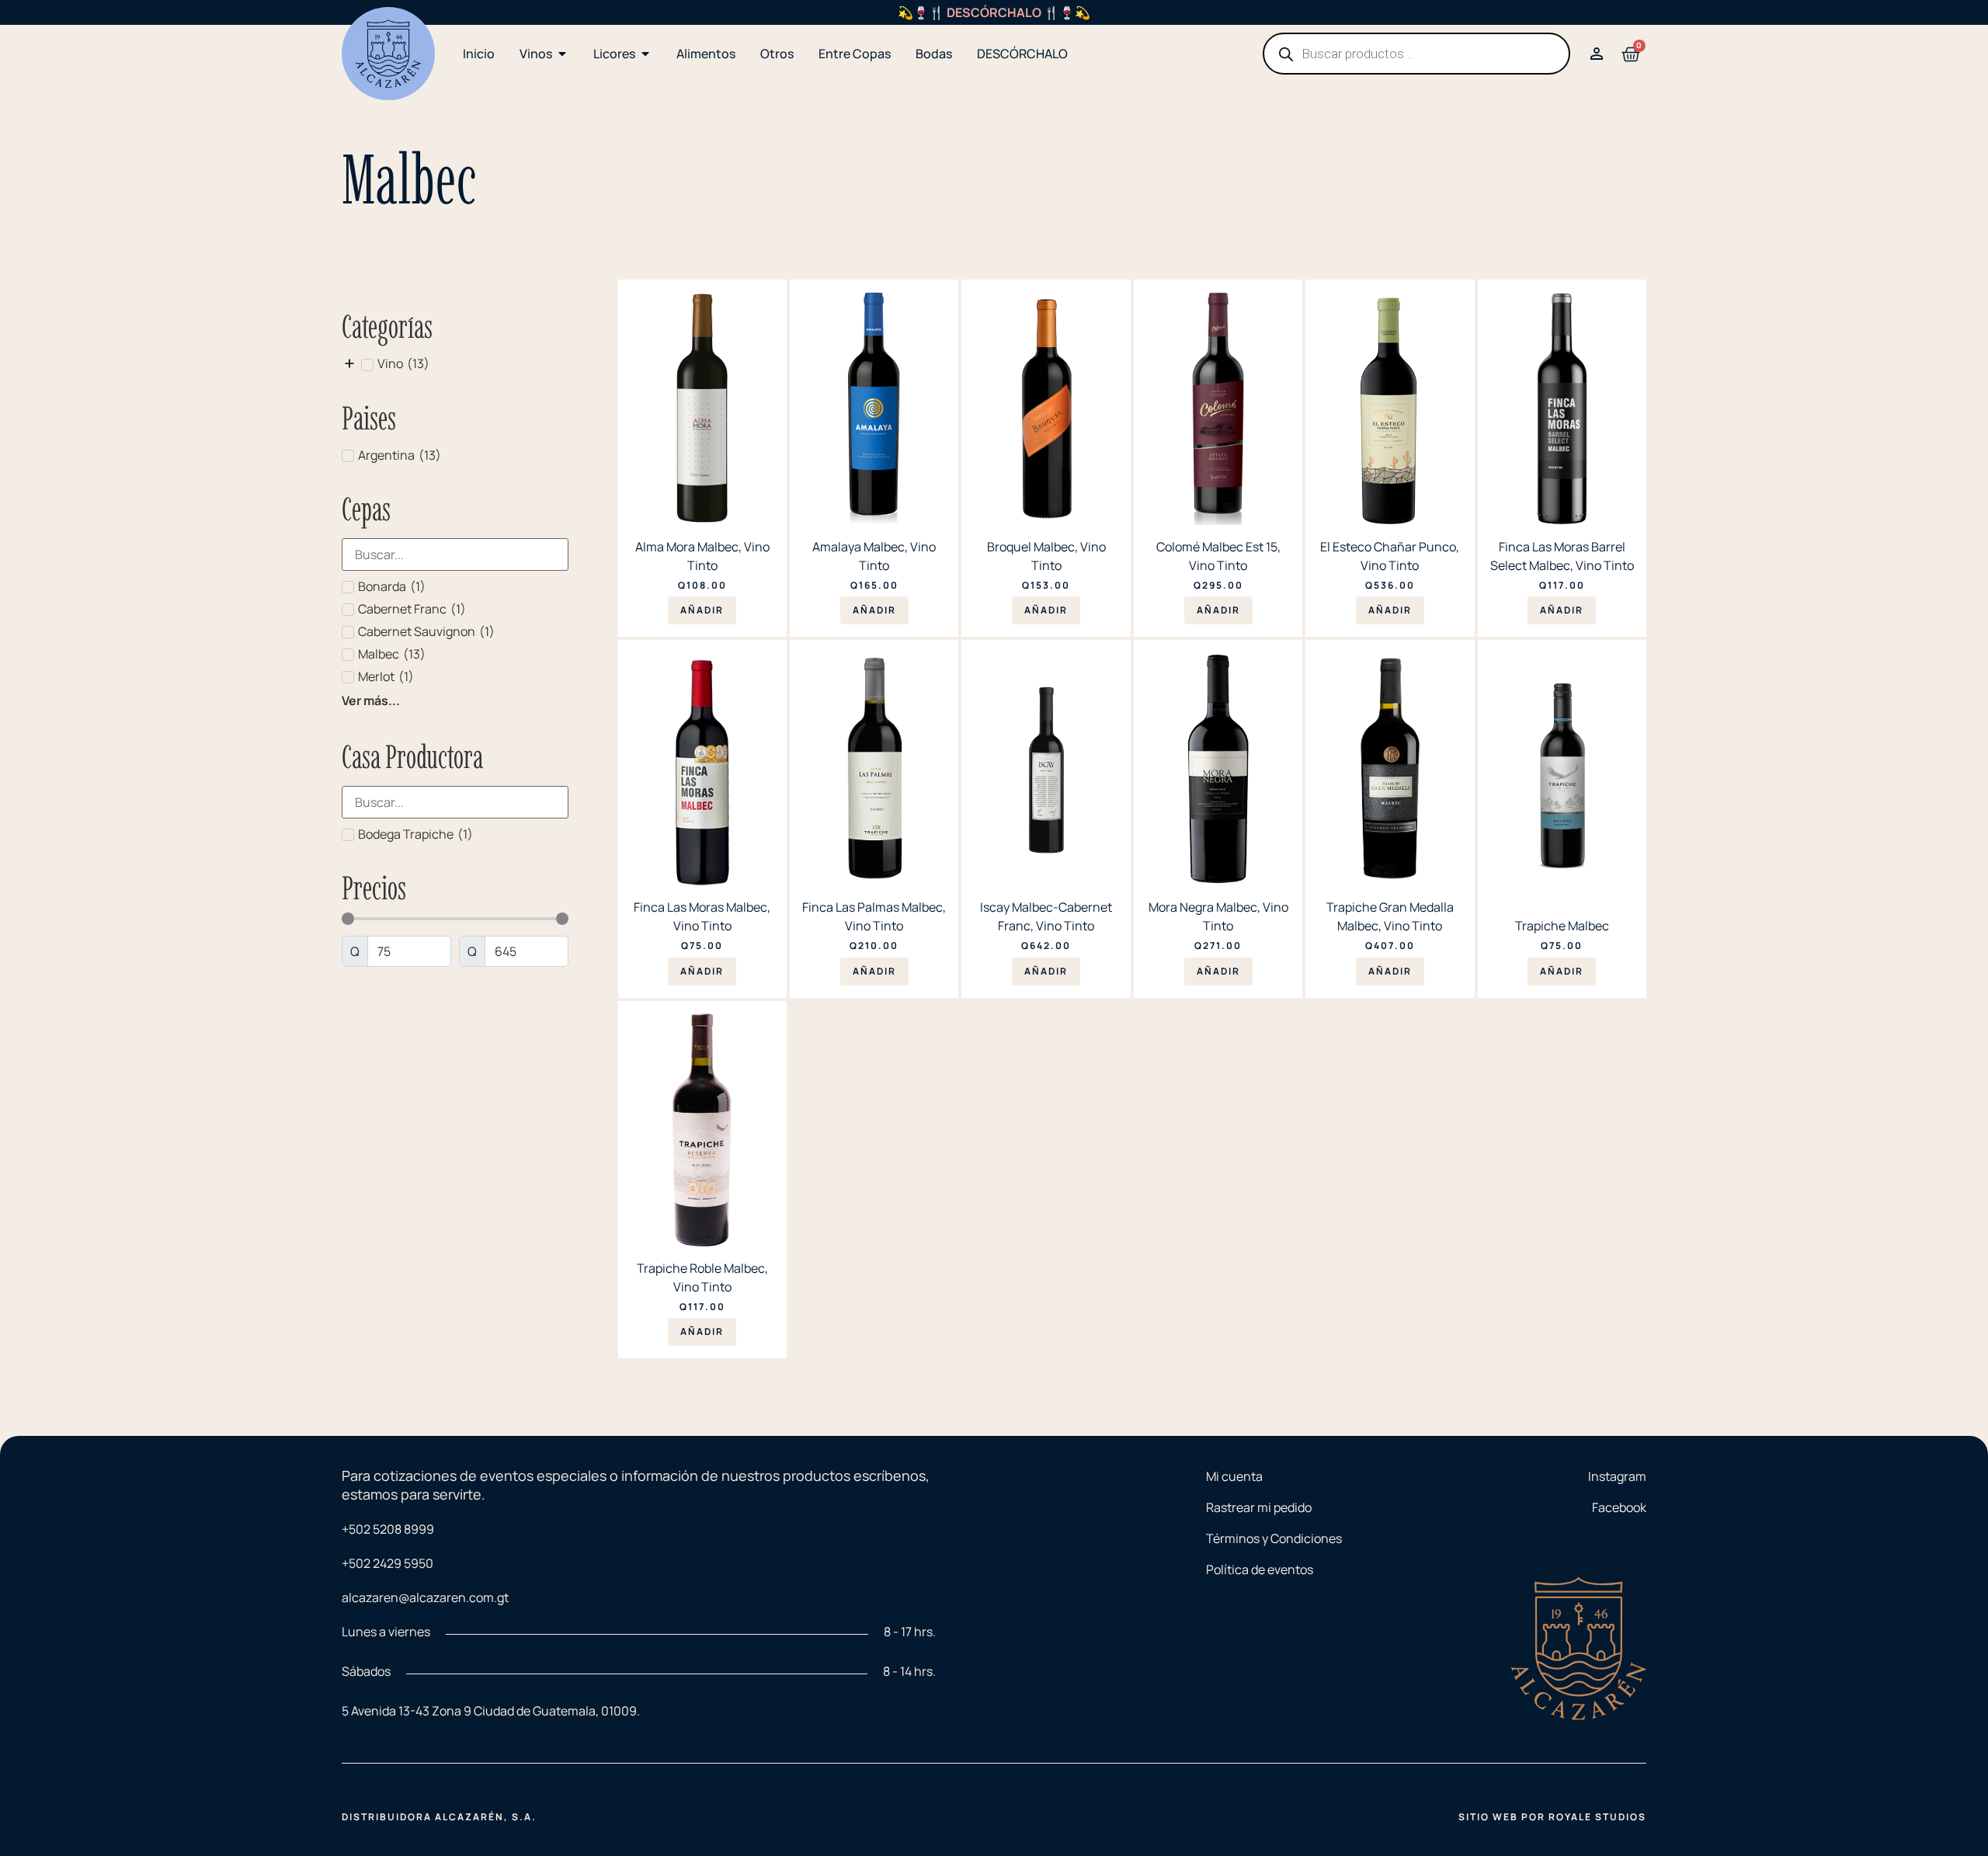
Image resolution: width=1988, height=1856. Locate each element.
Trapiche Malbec (1562, 926)
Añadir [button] (702, 610)
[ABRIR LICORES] (645, 54)
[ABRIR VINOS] (562, 54)
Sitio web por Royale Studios (1552, 1817)
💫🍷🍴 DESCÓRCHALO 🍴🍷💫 (994, 12)
